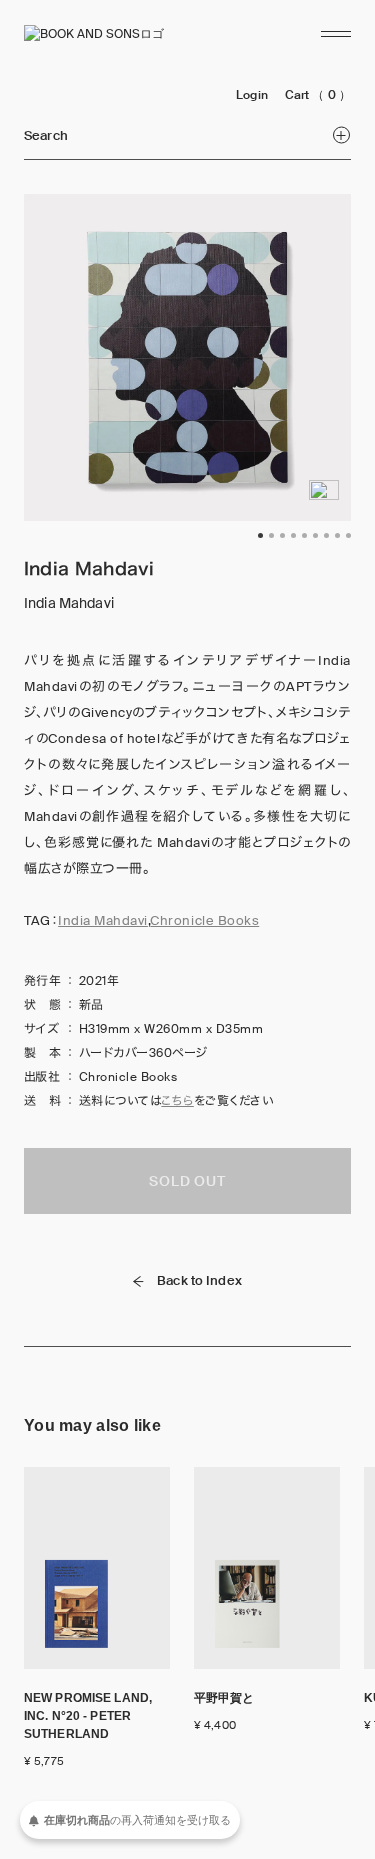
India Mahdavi (103, 920)
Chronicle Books (204, 920)
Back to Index (199, 1280)
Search (46, 135)
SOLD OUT (187, 1181)
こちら (177, 1101)
